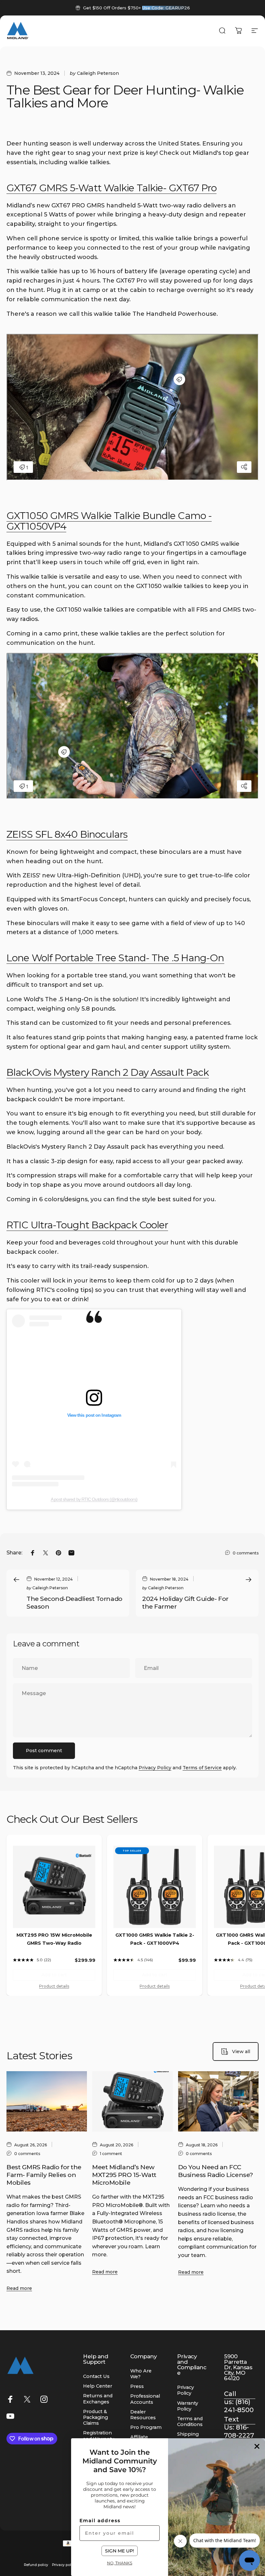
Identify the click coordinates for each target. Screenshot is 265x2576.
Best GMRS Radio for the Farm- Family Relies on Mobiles (44, 2175)
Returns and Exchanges (98, 2399)
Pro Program (146, 2427)
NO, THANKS (120, 2563)
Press (137, 2386)
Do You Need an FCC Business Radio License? (216, 2171)
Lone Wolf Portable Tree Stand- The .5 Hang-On (115, 958)
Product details (54, 1986)
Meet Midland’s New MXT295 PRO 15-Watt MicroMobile (124, 2175)
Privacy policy (64, 2565)
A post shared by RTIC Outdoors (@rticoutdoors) (94, 1499)
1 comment (111, 2154)
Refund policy (36, 2565)
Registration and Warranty (99, 2436)
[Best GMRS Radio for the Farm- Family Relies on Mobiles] (47, 2101)
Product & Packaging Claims (95, 2417)
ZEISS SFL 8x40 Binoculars (67, 834)
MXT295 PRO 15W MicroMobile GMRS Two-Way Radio (54, 1939)
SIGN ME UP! (120, 2551)
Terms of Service (202, 1768)
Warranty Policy (188, 2406)
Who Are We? (141, 2374)
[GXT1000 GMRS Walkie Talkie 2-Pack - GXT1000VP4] (155, 1887)
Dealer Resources (143, 2415)
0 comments (246, 1553)
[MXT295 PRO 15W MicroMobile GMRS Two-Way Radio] (54, 1887)
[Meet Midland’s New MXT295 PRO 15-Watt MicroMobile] (132, 2101)
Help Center (98, 2386)
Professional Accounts (145, 2399)
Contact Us (96, 2376)
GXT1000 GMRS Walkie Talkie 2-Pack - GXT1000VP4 (155, 1939)
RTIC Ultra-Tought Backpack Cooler (87, 1225)
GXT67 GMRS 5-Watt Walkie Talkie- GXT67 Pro (111, 188)
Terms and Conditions (190, 2421)
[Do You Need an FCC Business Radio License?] (218, 2101)
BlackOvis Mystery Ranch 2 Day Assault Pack (108, 1072)
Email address (100, 2521)
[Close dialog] (257, 2446)
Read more (19, 2288)
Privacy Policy (155, 1768)
